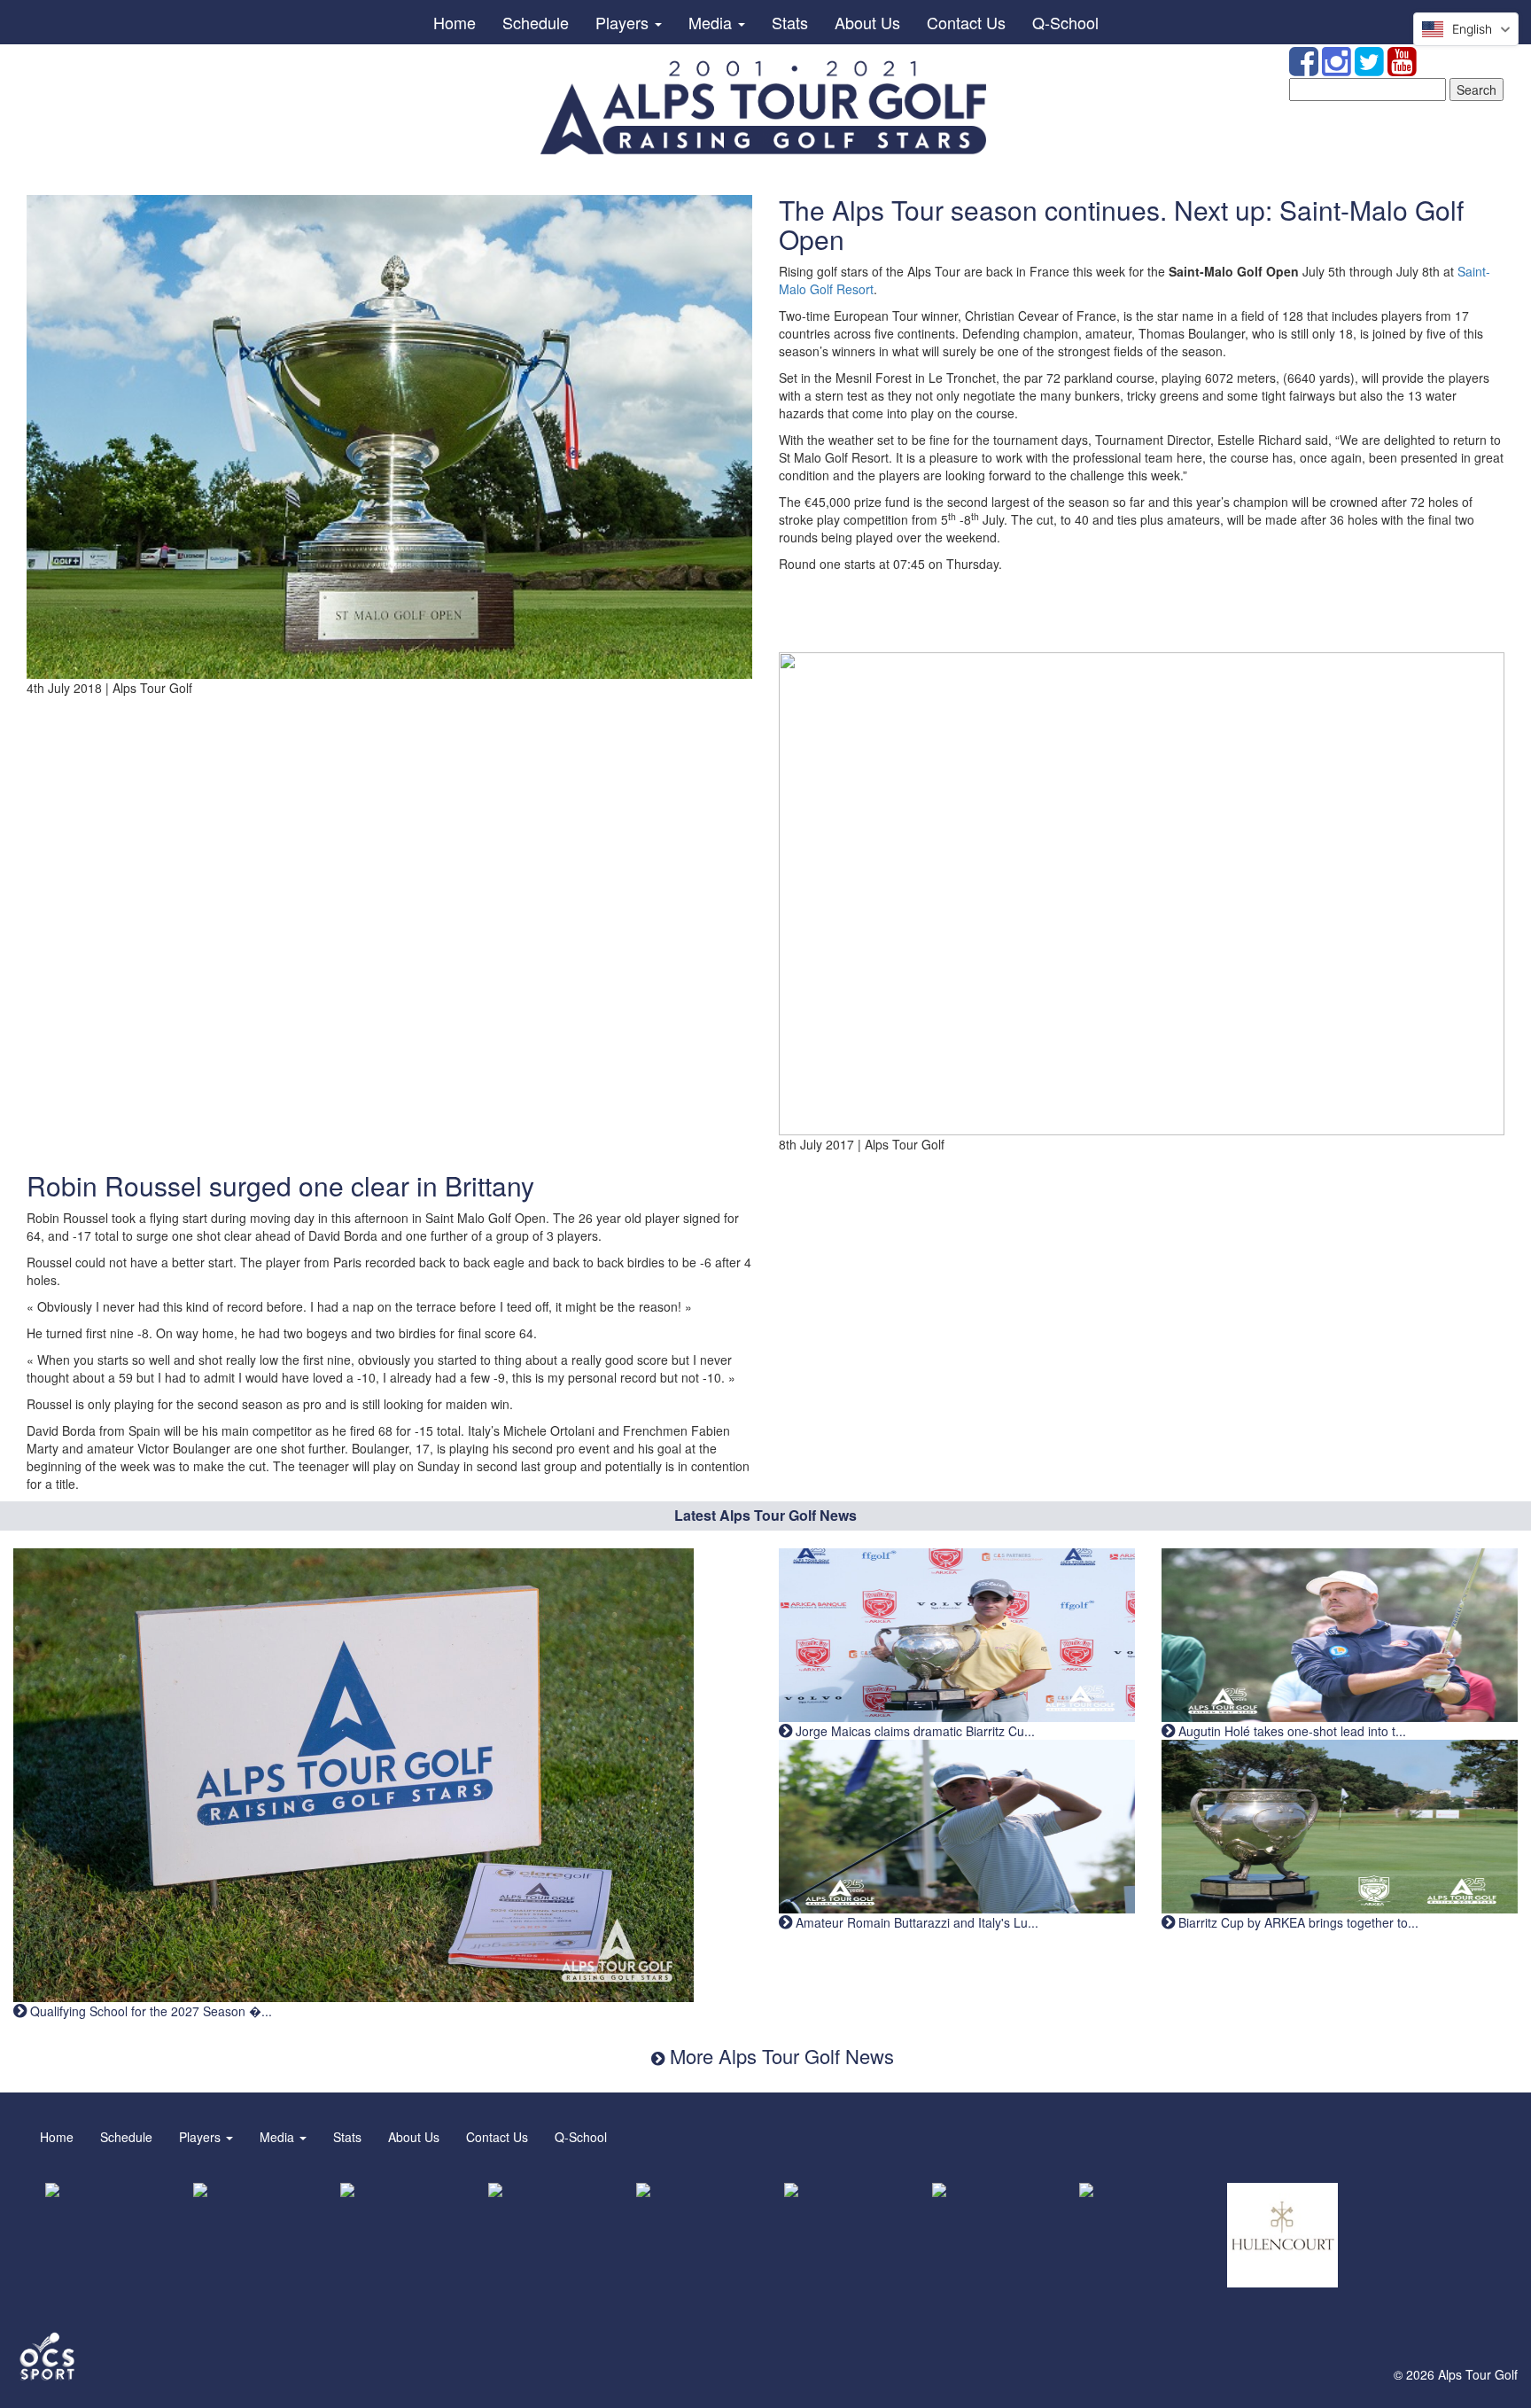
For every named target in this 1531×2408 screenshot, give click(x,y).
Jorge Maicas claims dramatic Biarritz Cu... (913, 1731)
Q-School (1065, 22)
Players (624, 22)
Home (455, 22)
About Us (867, 22)
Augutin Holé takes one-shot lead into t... (1290, 1731)
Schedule (536, 22)
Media (712, 22)
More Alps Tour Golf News (779, 2056)
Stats (790, 22)
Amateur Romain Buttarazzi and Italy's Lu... (915, 1922)
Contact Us (966, 22)
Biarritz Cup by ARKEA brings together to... (1297, 1922)
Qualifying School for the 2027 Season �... (149, 2011)
